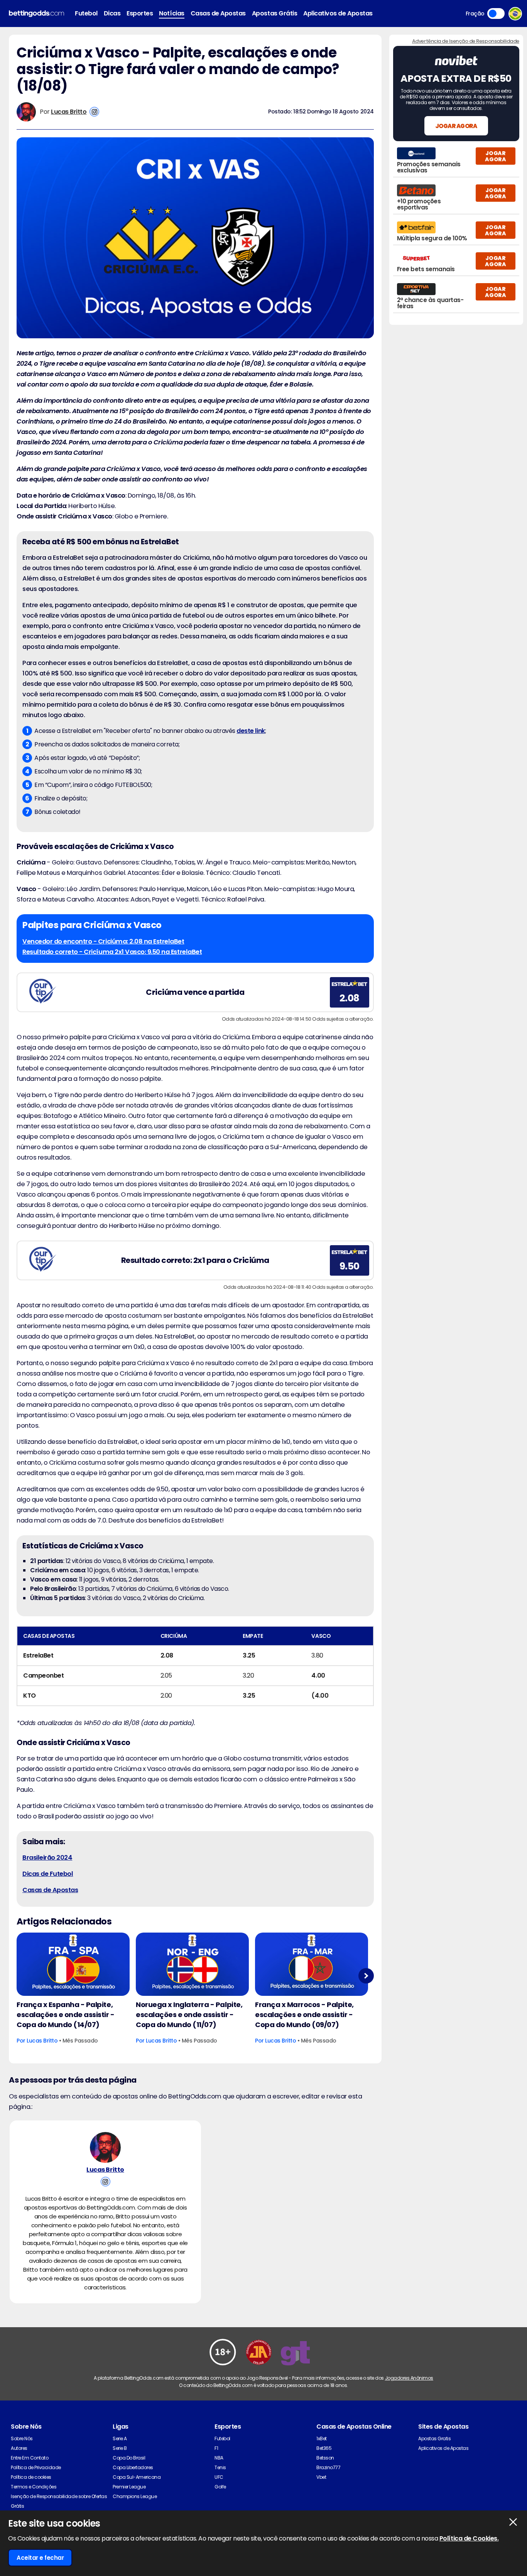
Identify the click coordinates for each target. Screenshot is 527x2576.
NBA (219, 2458)
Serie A (120, 2438)
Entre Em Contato (30, 2458)
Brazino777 (328, 2467)
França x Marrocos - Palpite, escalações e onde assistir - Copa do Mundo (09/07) (304, 2015)
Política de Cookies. (469, 2538)
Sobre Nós (22, 2438)
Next (366, 1976)
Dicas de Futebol (48, 1874)
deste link (251, 731)
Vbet (321, 2477)
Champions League (135, 2496)
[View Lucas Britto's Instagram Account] (94, 112)
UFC (219, 2477)
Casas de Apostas (218, 13)
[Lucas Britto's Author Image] (105, 2147)
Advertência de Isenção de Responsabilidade (466, 41)
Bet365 (324, 2448)
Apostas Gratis (434, 2438)
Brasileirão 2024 (47, 1858)
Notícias (171, 13)
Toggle (496, 14)
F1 (216, 2448)
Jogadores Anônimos (409, 2378)
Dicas (112, 13)
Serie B (120, 2448)
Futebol (86, 13)
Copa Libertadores (133, 2467)
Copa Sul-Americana (137, 2477)
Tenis (220, 2467)
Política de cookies (31, 2477)
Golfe (220, 2487)
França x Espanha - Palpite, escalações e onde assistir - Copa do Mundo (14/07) (66, 2015)
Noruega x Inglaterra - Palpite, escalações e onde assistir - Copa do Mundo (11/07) (189, 2015)
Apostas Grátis (274, 13)
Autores (19, 2448)
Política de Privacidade (36, 2467)
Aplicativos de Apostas (338, 13)
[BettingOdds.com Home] (36, 14)
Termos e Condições (34, 2487)
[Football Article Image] (73, 1964)
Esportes (140, 13)
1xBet (322, 2438)
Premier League (129, 2487)
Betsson (325, 2458)
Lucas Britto (69, 112)
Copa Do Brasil (129, 2458)
